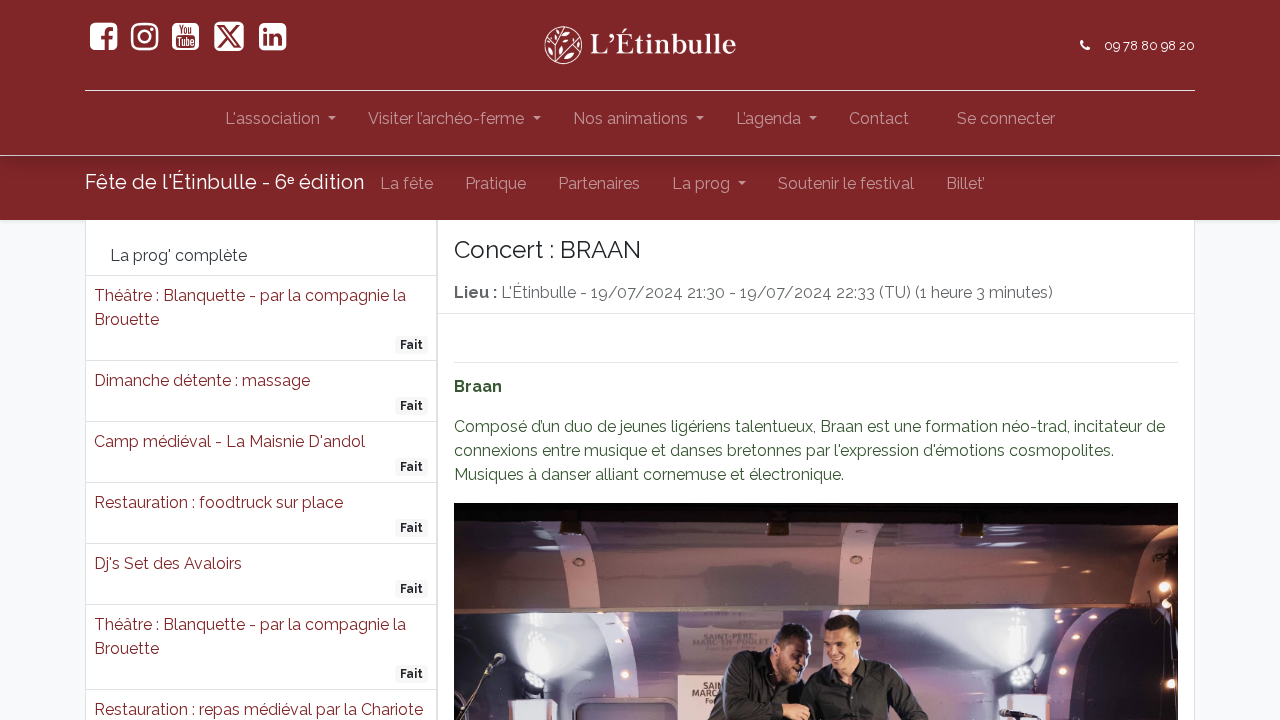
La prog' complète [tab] (178, 255)
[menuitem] (879, 123)
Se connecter (1006, 118)
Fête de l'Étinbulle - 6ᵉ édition (224, 182)
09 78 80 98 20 (1149, 45)
